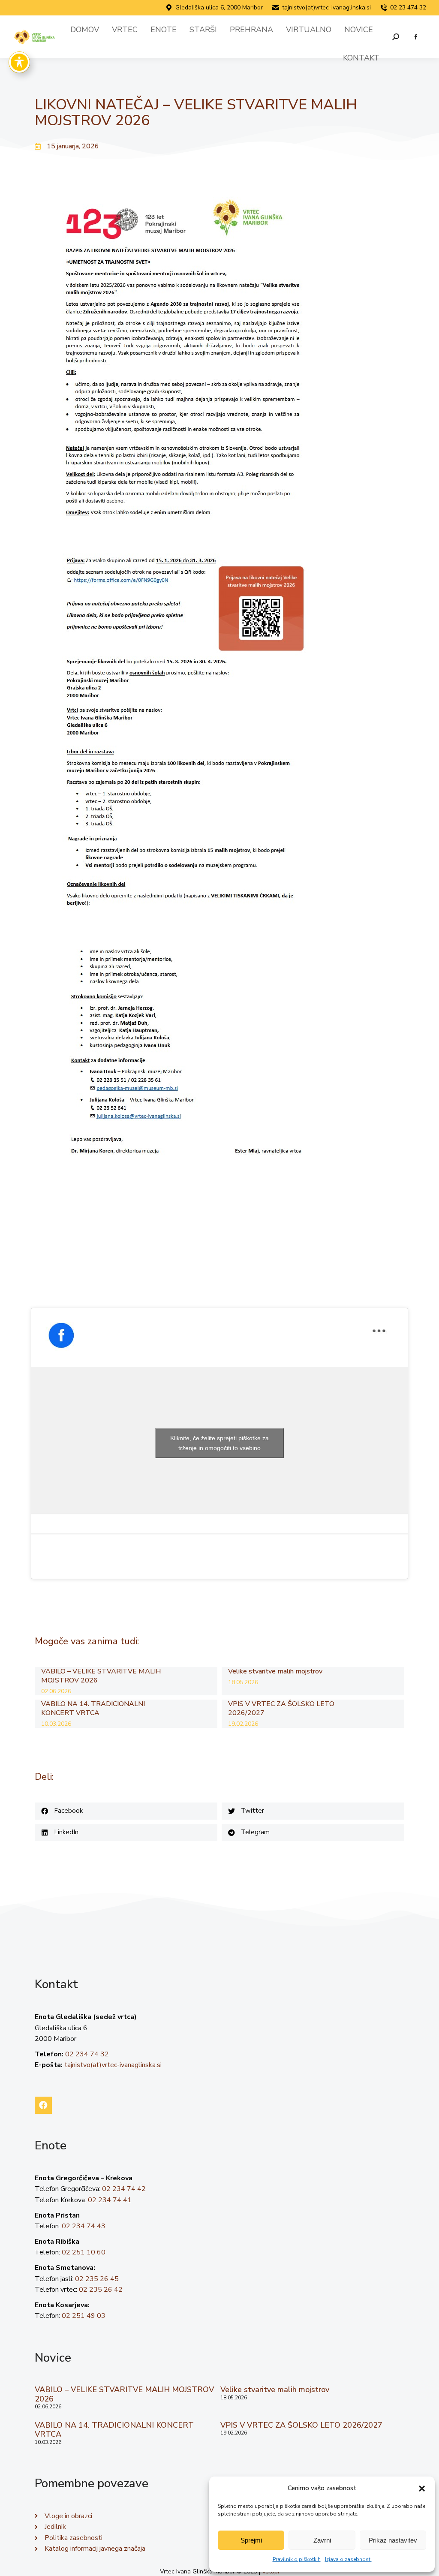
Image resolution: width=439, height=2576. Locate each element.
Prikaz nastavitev (393, 2540)
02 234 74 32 (87, 2054)
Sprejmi (251, 2540)
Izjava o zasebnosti (348, 2559)
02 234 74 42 (124, 2189)
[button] (422, 2489)
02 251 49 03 (84, 2316)
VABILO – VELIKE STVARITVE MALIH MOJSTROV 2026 (101, 1676)
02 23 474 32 (408, 8)
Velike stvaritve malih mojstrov (275, 1672)
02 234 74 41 (110, 2200)
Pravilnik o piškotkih (297, 2559)
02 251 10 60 (84, 2252)
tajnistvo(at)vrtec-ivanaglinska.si (326, 8)
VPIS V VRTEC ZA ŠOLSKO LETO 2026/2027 (281, 1709)
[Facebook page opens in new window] (416, 37)
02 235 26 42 (101, 2290)
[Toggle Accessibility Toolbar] (19, 62)
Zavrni (322, 2540)
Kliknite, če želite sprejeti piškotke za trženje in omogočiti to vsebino (219, 1443)
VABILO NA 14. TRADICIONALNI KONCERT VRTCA (93, 1709)
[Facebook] (43, 2105)
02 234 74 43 (84, 2226)
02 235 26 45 (97, 2279)
